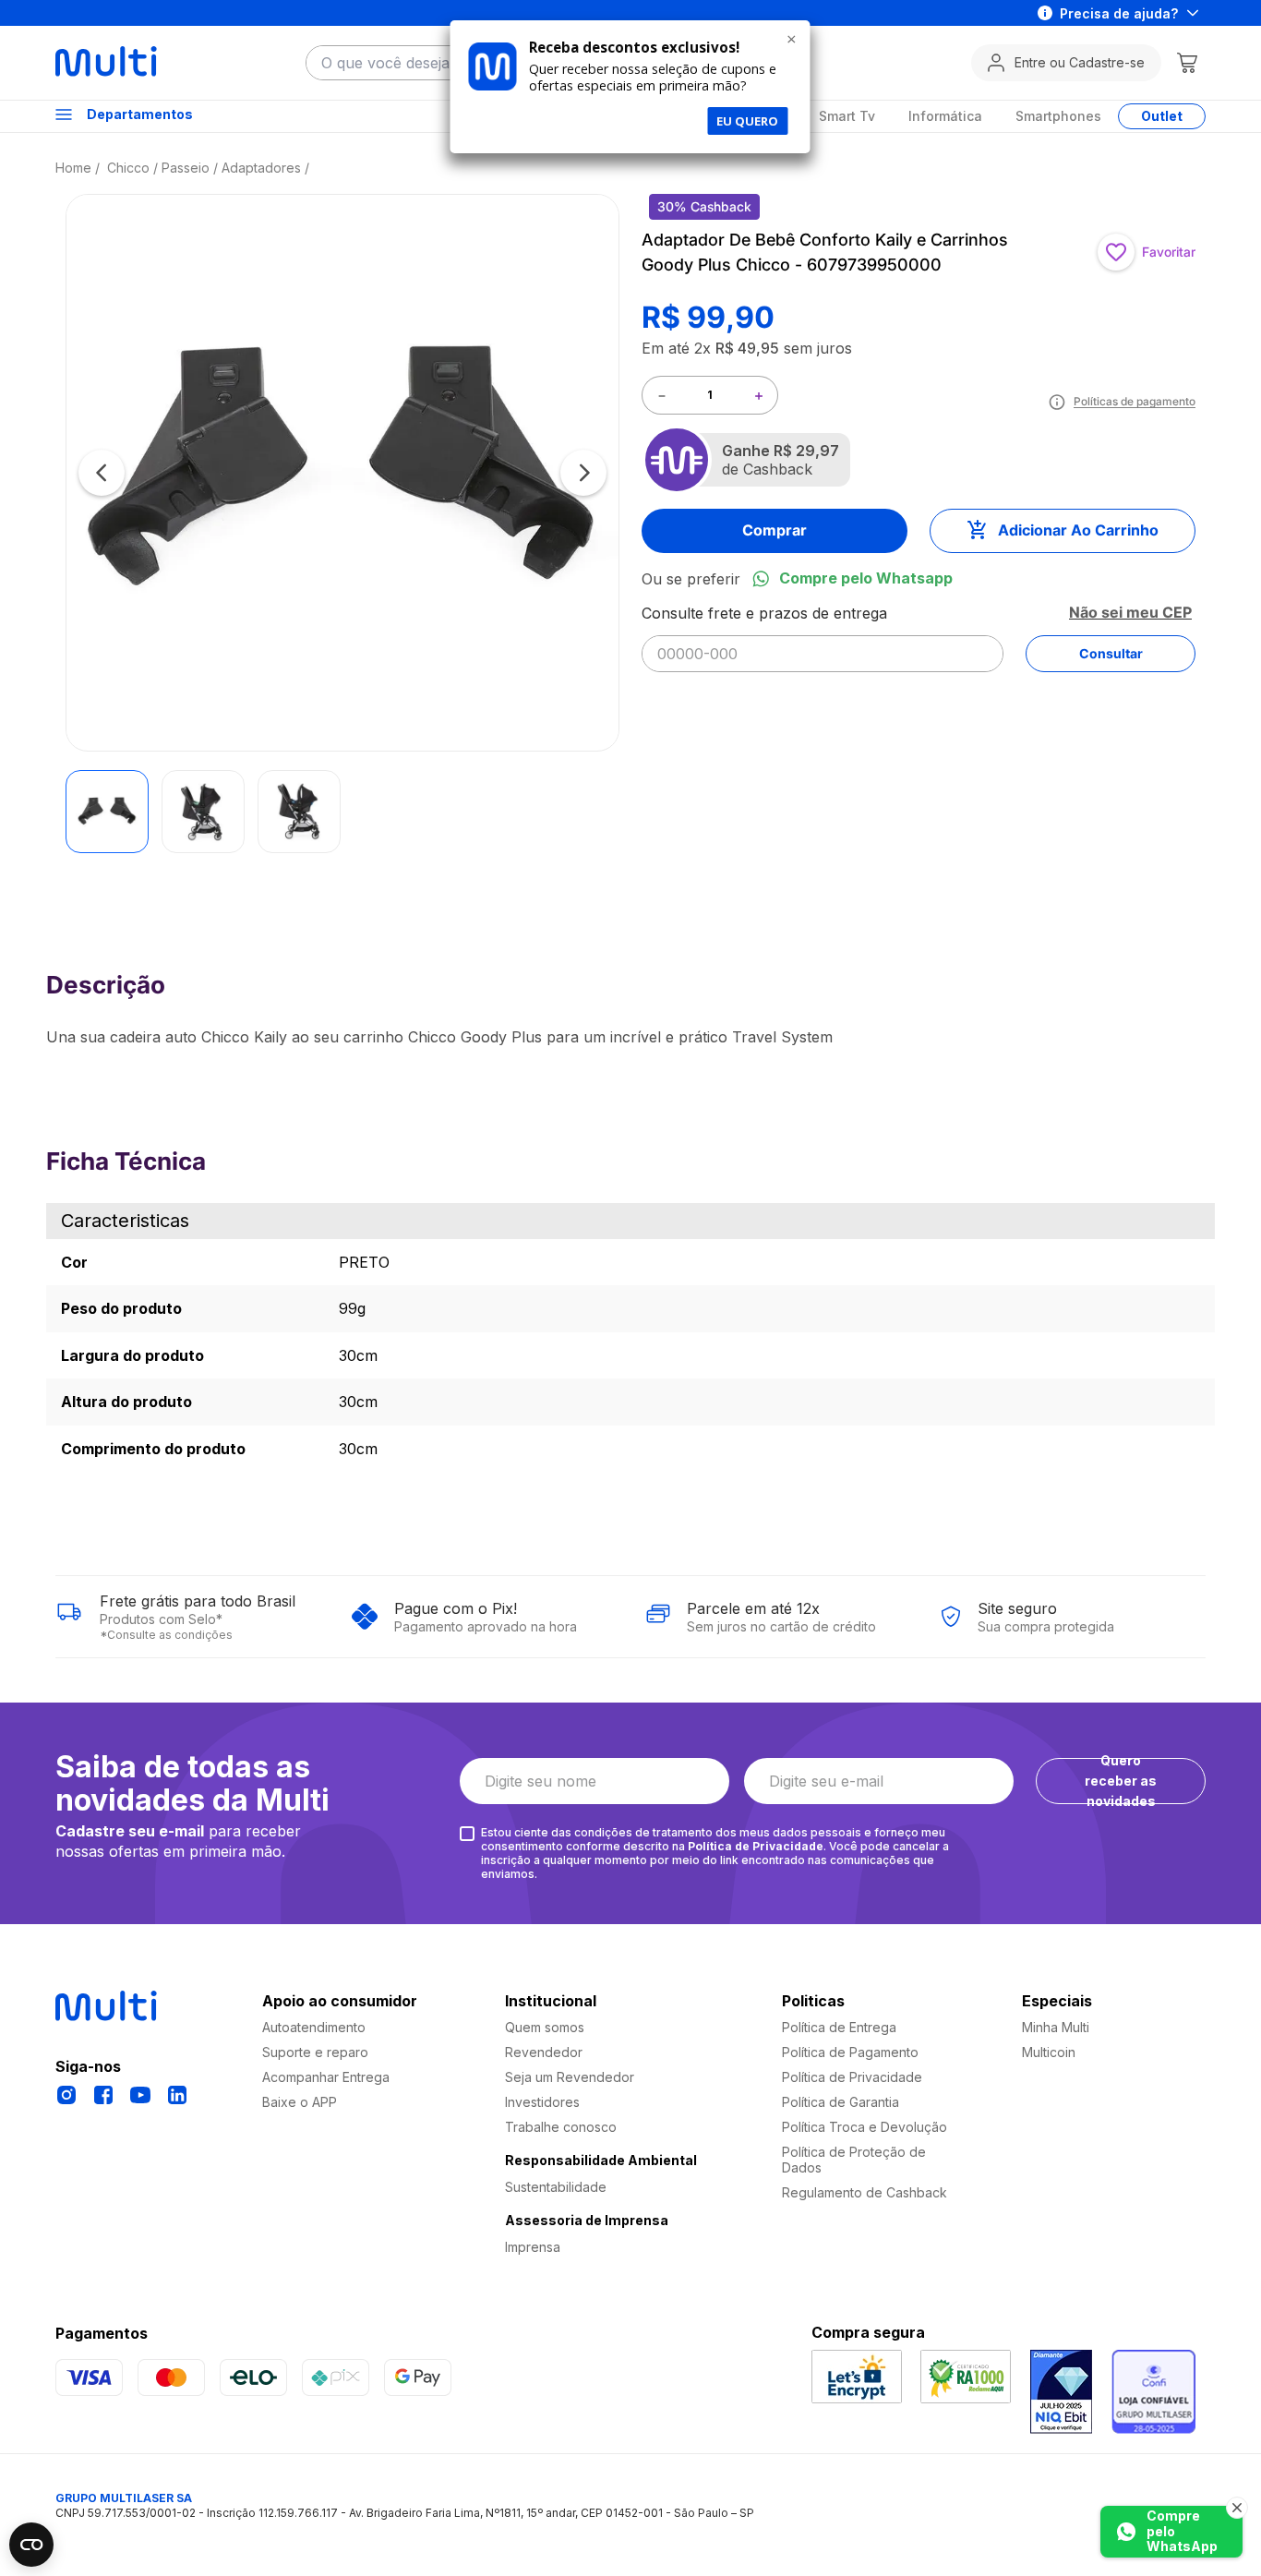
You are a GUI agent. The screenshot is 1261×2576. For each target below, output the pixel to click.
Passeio (186, 168)
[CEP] (823, 638)
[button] (342, 472)
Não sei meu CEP (1130, 612)
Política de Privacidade (756, 1846)
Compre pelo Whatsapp (866, 578)
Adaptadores (261, 168)
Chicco (128, 168)
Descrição (534, 1056)
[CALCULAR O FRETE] (1111, 654)
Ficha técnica (727, 1056)
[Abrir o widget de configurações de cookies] (31, 2545)
